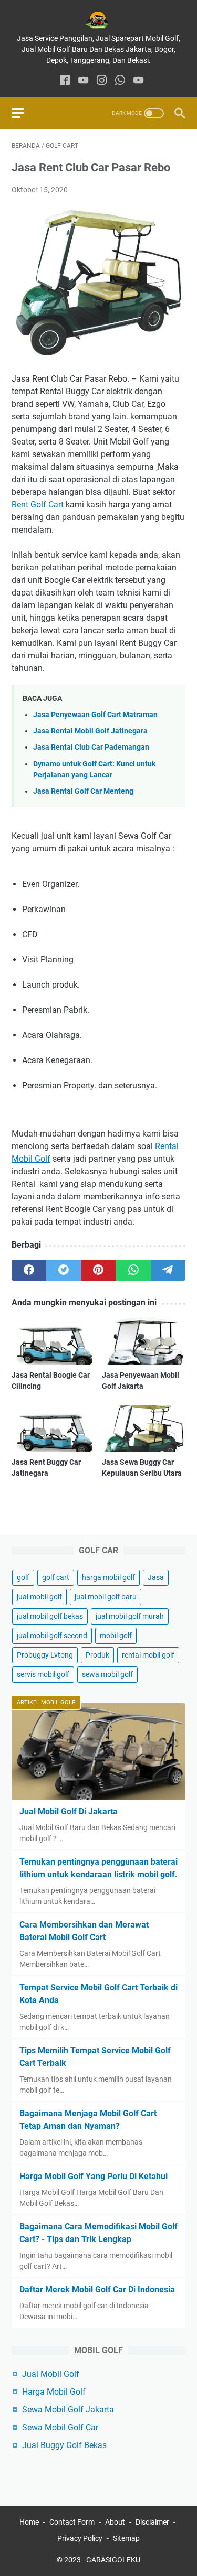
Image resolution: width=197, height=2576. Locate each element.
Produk (97, 1655)
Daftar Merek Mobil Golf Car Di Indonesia (97, 2290)
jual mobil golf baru (106, 1597)
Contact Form (72, 2522)
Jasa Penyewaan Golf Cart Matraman (95, 715)
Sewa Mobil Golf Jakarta (68, 2410)
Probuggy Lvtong (45, 1655)
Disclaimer (152, 2522)
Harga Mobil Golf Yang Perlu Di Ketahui (94, 2176)
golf (23, 1577)
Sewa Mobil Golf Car (60, 2427)
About (115, 2522)
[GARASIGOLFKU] (98, 20)
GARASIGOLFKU (113, 2560)
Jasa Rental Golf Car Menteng (83, 791)
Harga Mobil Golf (54, 2392)
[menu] (24, 113)
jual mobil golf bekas (50, 1616)
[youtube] (83, 81)
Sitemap (126, 2538)
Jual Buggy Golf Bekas (64, 2445)
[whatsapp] (120, 81)
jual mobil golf (39, 1597)
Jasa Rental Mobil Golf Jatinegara (90, 731)
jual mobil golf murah (130, 1616)
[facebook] (65, 81)
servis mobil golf (43, 1674)
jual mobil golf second (52, 1636)
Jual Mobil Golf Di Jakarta (69, 1811)
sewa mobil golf (107, 1674)
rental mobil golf (148, 1655)
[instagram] (102, 81)
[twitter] (64, 1270)
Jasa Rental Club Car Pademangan (91, 747)
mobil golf (116, 1636)
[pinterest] (98, 1270)
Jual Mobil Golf (51, 2374)
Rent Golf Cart (38, 505)
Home (29, 2522)
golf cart (56, 1577)
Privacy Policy (80, 2538)
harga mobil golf (108, 1577)
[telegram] (168, 1270)
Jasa (156, 1577)
